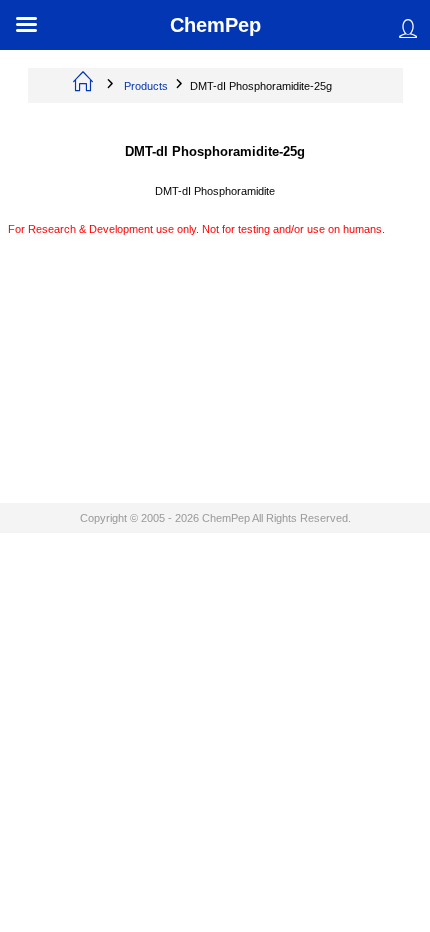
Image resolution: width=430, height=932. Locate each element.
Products (146, 86)
